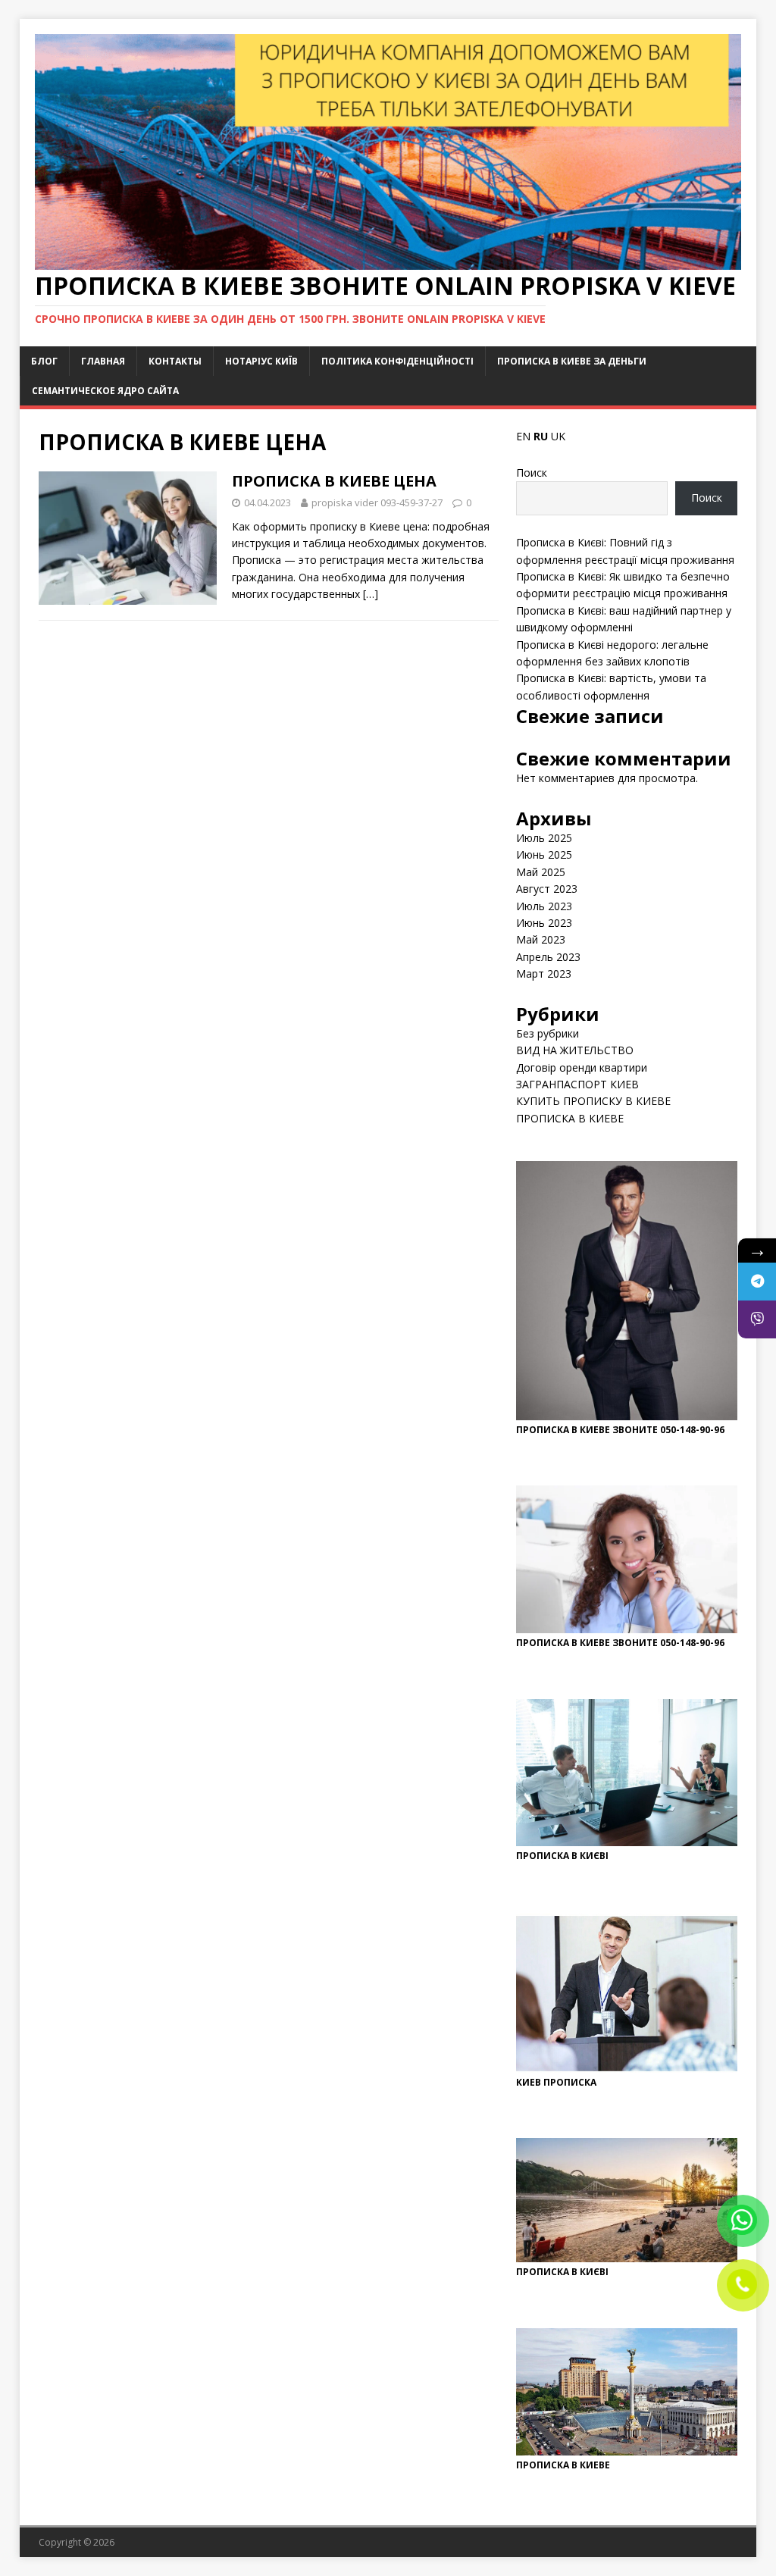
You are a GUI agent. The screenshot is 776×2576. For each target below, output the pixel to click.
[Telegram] (757, 1282)
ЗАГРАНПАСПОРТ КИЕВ (577, 1084)
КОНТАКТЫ (175, 361)
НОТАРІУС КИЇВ (261, 361)
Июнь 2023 (544, 923)
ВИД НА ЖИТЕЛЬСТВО (575, 1050)
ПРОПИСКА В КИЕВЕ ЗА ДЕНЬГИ (572, 361)
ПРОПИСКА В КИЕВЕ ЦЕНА (334, 481)
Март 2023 (544, 973)
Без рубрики (548, 1033)
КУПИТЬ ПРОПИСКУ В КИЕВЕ (593, 1101)
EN (523, 436)
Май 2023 (541, 939)
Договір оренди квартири (582, 1067)
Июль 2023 (544, 906)
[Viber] (757, 1319)
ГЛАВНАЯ (103, 361)
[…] (371, 594)
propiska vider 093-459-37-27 (377, 502)
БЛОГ (44, 361)
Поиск (532, 473)
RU (541, 436)
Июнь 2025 (544, 854)
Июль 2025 (544, 838)
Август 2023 (547, 889)
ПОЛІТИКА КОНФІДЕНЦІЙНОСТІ (397, 361)
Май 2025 (541, 872)
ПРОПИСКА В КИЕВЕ (570, 1118)
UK (558, 436)
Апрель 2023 (548, 957)
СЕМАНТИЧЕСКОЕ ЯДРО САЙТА (105, 391)
